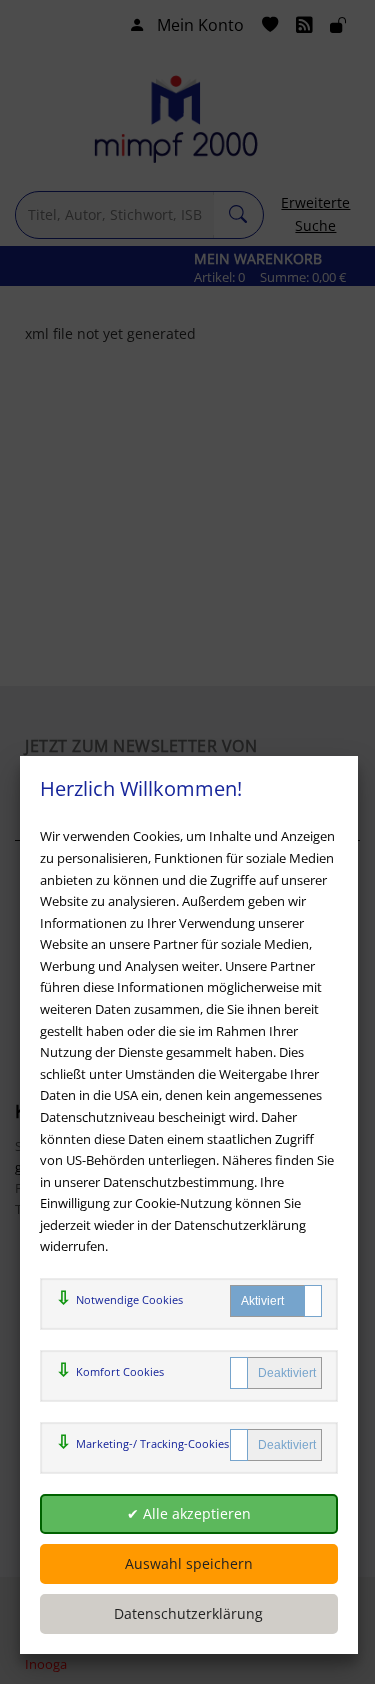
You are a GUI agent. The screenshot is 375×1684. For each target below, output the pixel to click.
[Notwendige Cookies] (276, 1301)
